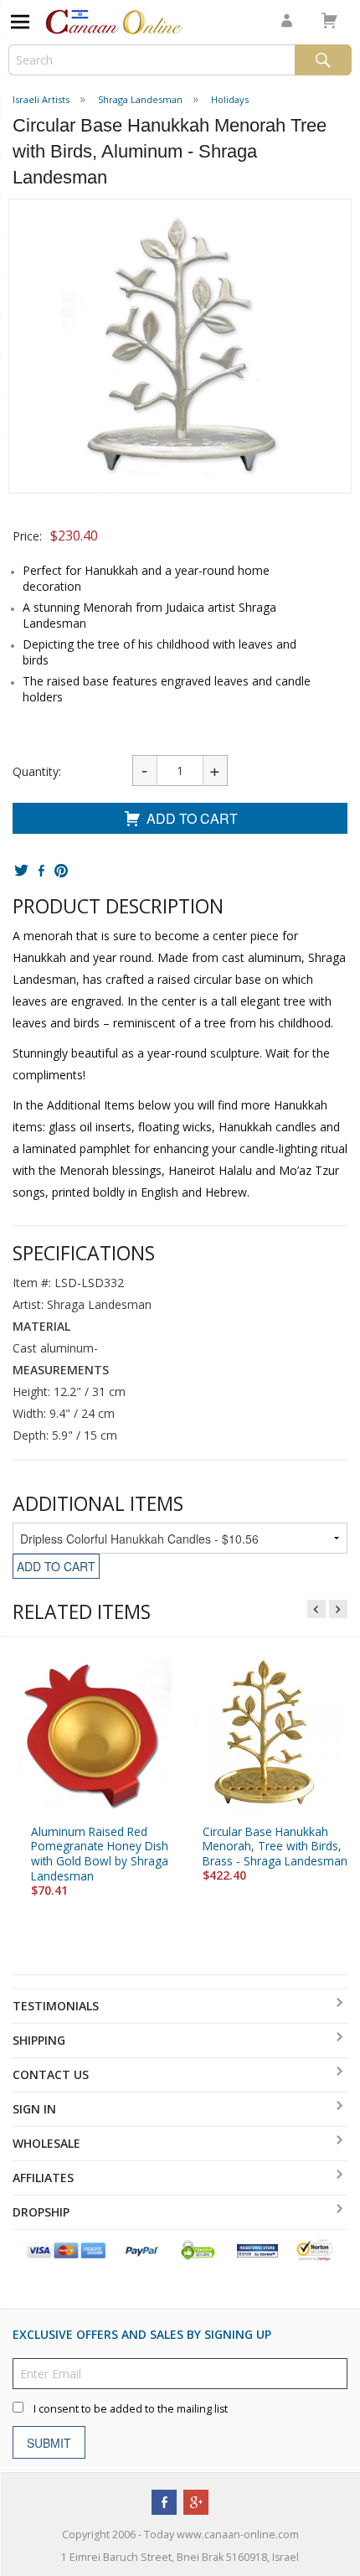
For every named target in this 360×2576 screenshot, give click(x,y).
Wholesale (46, 2143)
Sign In (34, 2109)
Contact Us (51, 2074)
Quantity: (37, 771)
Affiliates (43, 2178)
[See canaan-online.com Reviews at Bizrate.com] (257, 2250)
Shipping (39, 2040)
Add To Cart (192, 818)
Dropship (41, 2212)
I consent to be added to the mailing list (131, 2410)
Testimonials (56, 2006)
